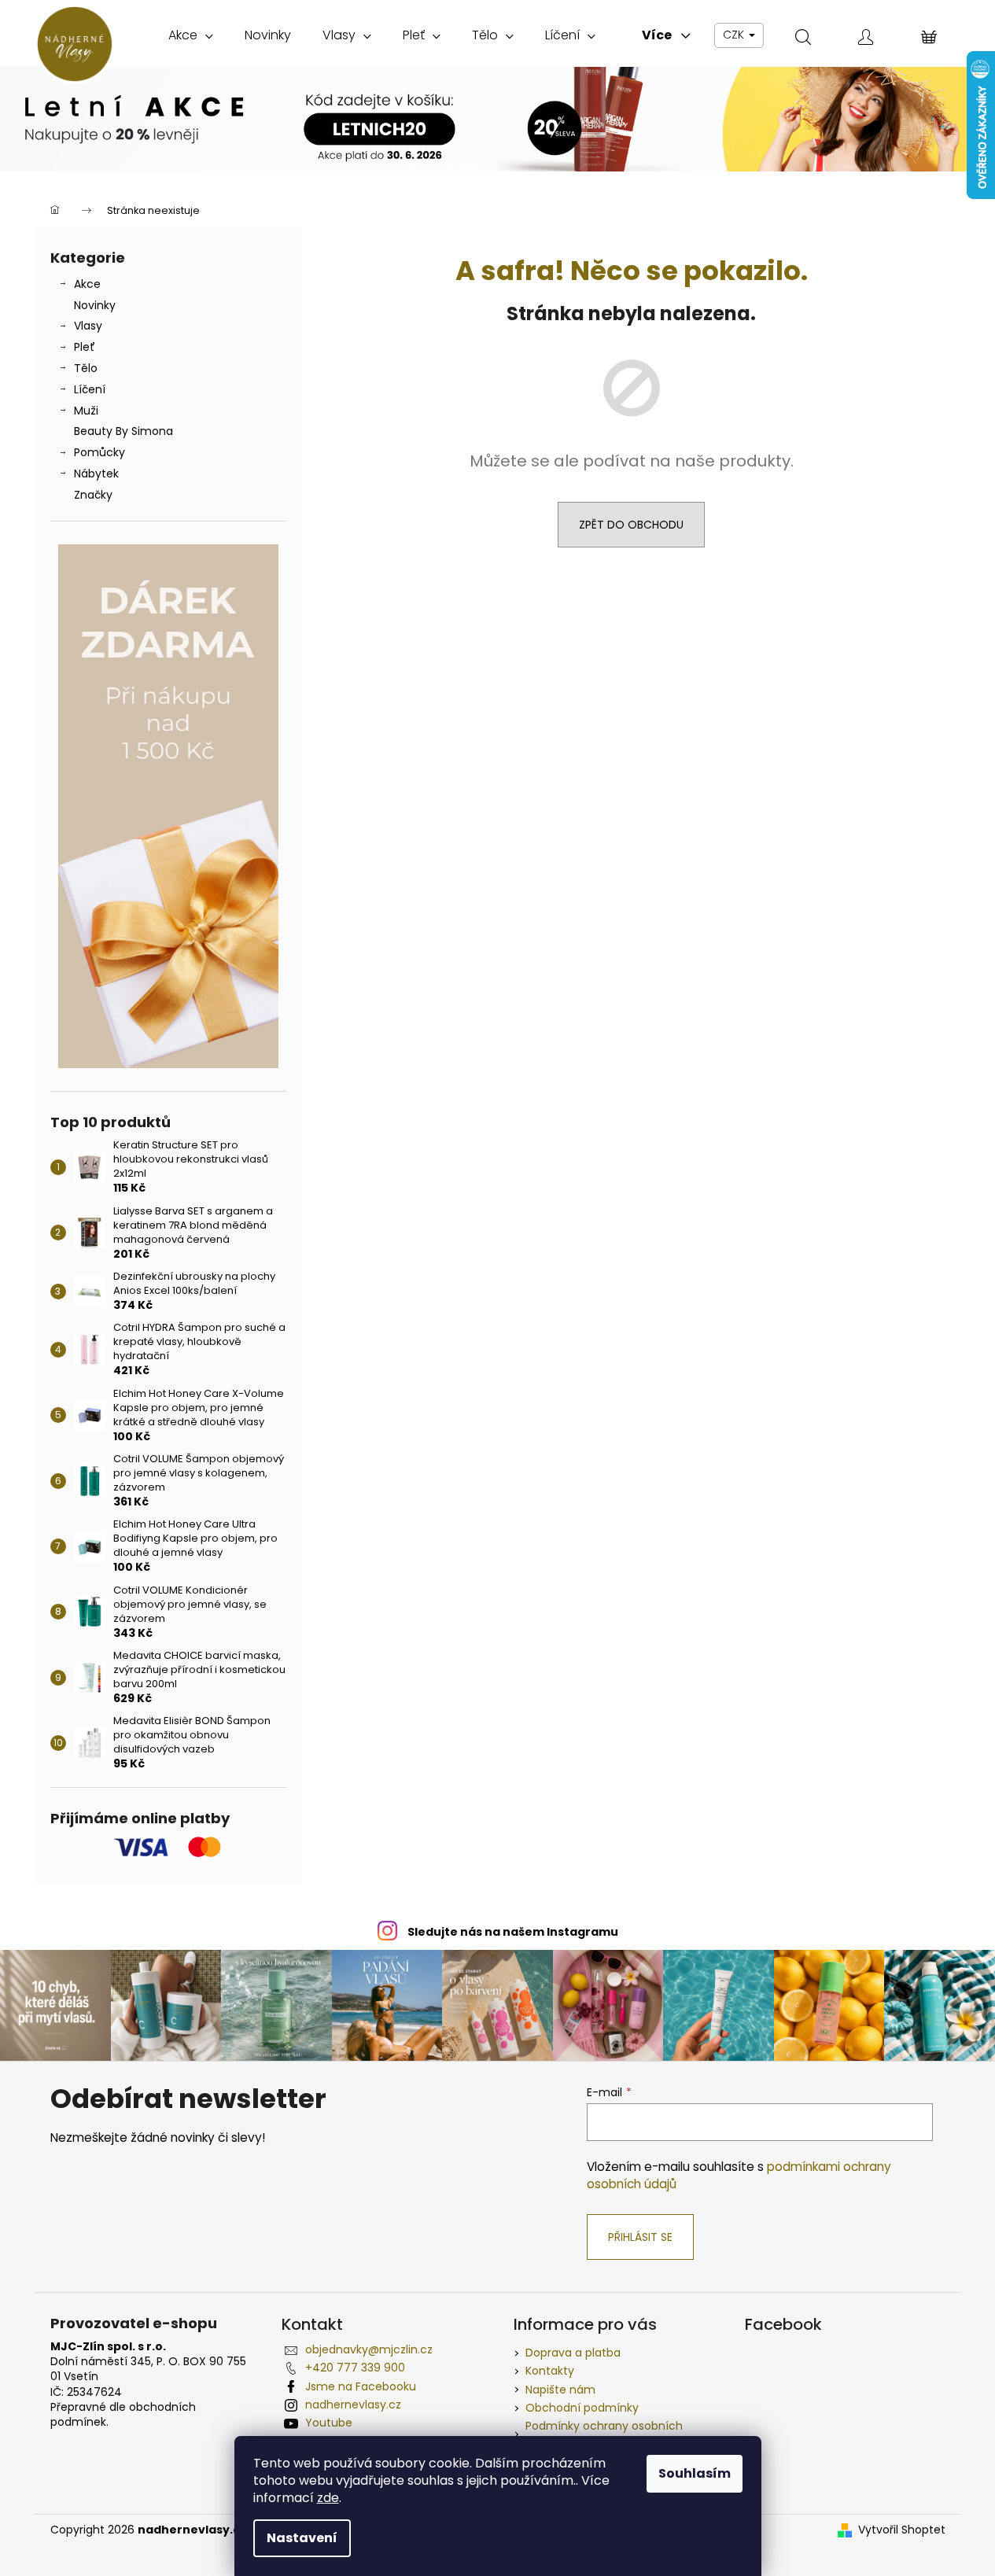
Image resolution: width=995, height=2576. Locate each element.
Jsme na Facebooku (361, 2386)
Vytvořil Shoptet (902, 2530)
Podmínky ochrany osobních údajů (604, 2433)
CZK (735, 35)
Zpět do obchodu (631, 525)
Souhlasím (695, 2473)
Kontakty (550, 2371)
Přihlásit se (640, 2237)
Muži (86, 411)
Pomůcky (99, 452)
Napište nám (560, 2390)
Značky (93, 495)
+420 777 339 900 (355, 2368)
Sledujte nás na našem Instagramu (513, 1932)
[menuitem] (191, 35)
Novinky (95, 305)
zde (328, 2498)
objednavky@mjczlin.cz (369, 2349)
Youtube (329, 2423)
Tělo (86, 368)
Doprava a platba (573, 2353)
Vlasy (88, 326)
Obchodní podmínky (582, 2408)
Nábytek (96, 474)
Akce (87, 284)
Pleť (85, 347)
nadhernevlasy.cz (353, 2405)
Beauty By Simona (123, 431)
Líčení (90, 389)
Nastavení (302, 2538)
